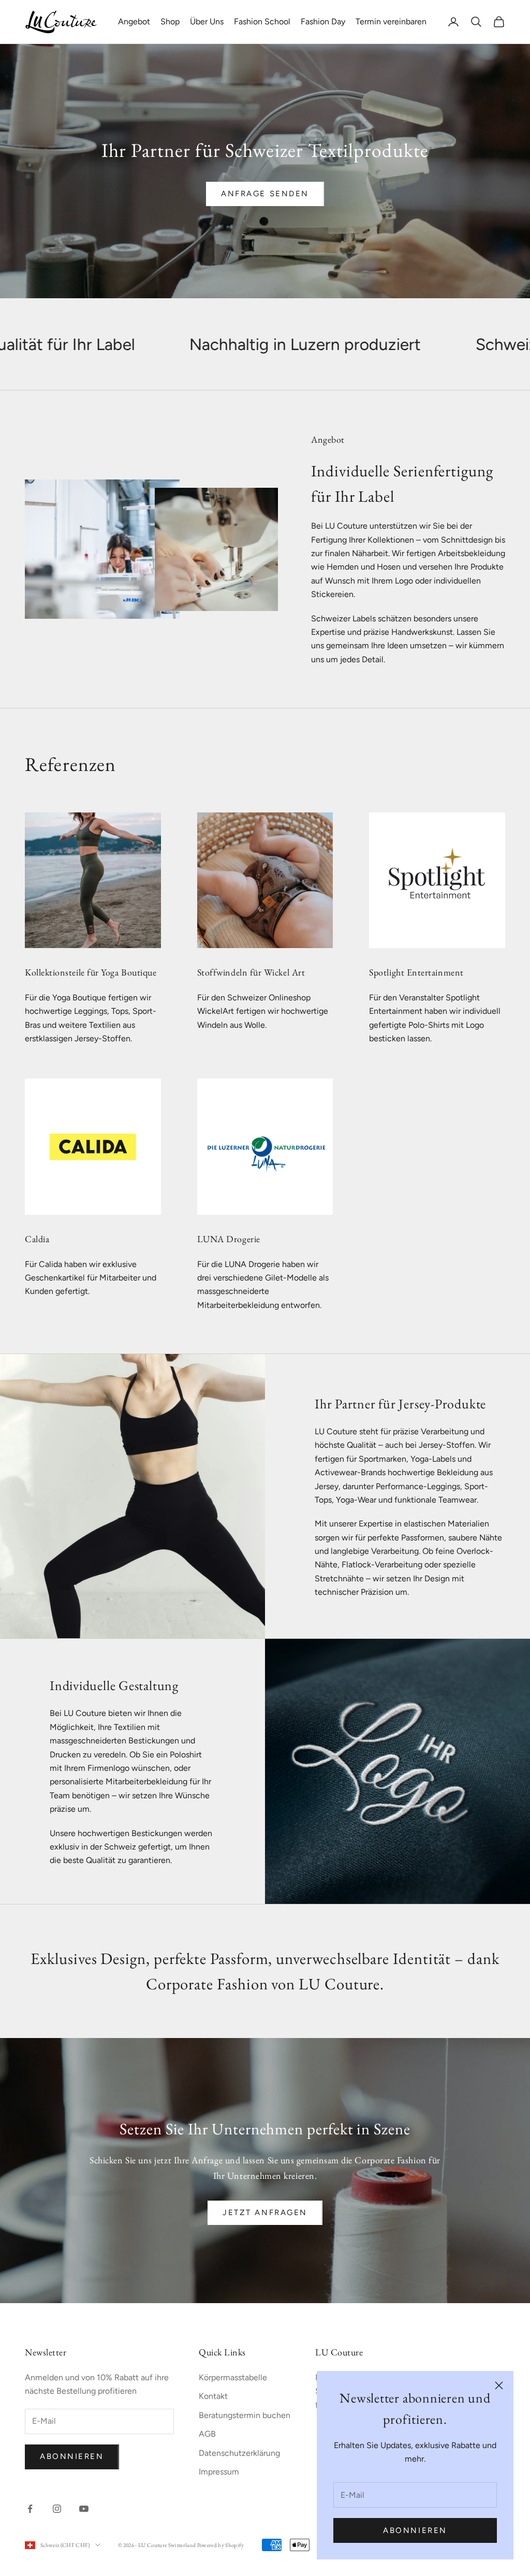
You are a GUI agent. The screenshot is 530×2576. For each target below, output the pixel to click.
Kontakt (213, 2396)
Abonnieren (415, 2530)
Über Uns (207, 21)
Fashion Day (323, 21)
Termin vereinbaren (391, 21)
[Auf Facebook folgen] (30, 2509)
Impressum (219, 2472)
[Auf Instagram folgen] (57, 2509)
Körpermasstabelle (233, 2377)
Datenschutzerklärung (239, 2453)
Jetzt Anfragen (265, 2213)
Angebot (134, 21)
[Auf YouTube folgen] (84, 2509)
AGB (207, 2434)
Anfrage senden (265, 194)
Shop (170, 21)
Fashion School (262, 21)
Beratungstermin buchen (245, 2415)
